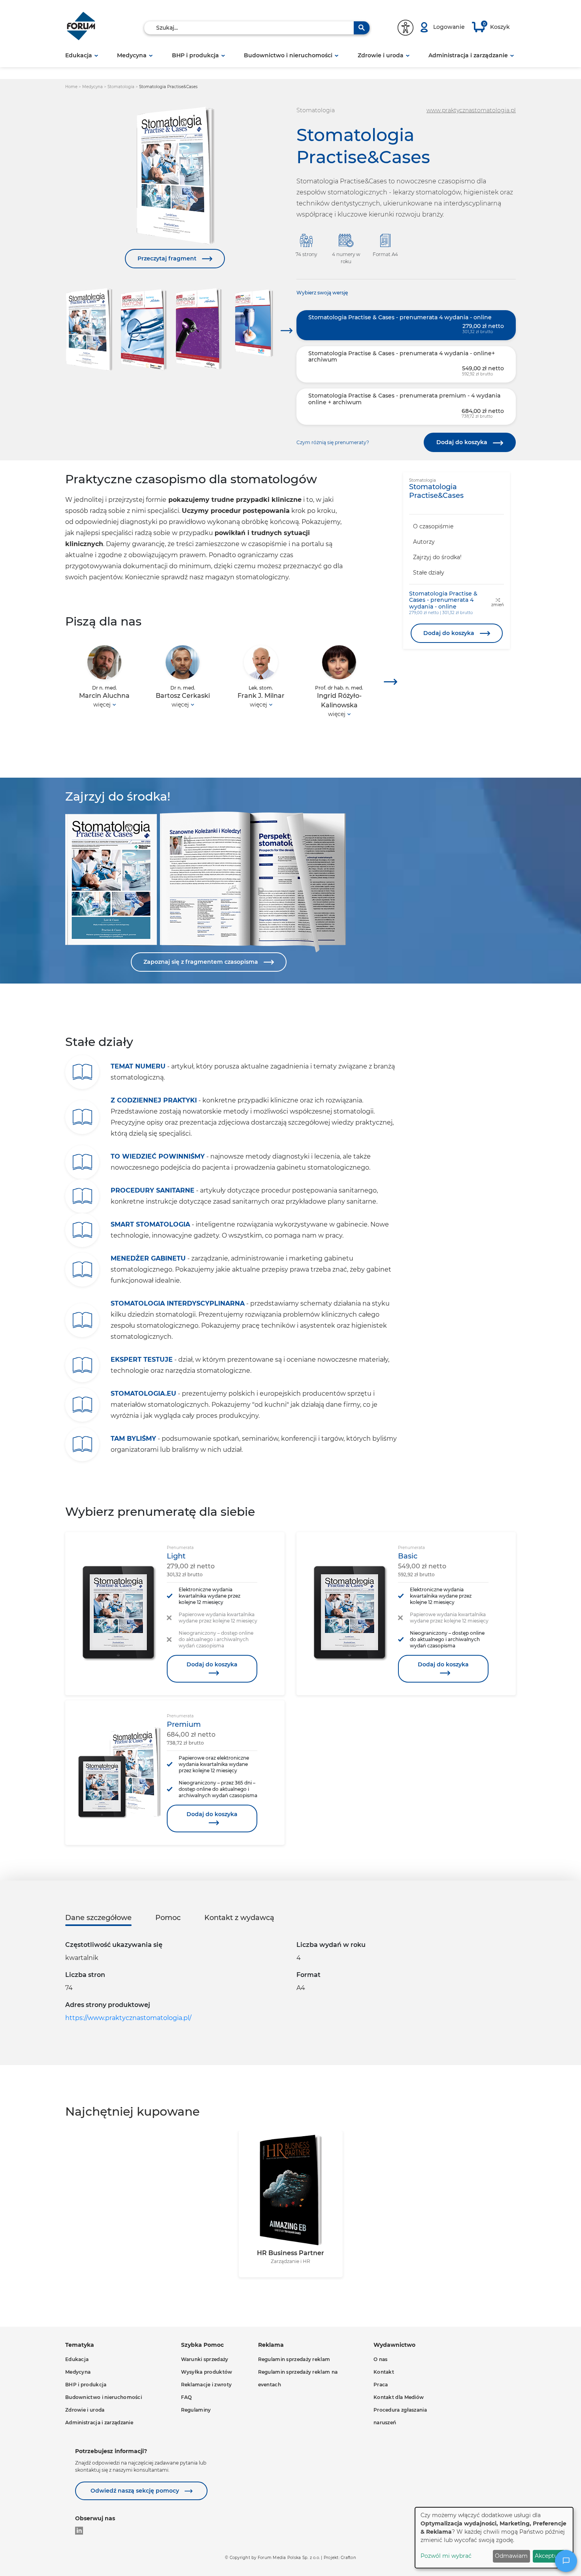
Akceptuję (549, 2556)
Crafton (348, 2558)
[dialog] (494, 2538)
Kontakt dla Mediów (399, 2397)
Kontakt (384, 2372)
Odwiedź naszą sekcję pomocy (136, 2491)
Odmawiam (511, 2556)
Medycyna (132, 55)
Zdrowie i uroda (381, 55)
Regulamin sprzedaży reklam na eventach (298, 2378)
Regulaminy (196, 2410)
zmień (498, 605)
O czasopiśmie (433, 526)
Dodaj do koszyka (463, 442)
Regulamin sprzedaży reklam (294, 2359)
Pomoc (168, 1918)
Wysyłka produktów (207, 2372)
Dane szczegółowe (98, 1918)
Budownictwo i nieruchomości (288, 55)
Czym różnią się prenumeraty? (333, 442)
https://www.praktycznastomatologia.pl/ (128, 2018)
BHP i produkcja (195, 55)
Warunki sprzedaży (205, 2359)
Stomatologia (122, 87)
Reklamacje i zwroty (207, 2385)
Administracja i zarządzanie (468, 55)
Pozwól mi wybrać (446, 2556)
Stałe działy (429, 573)
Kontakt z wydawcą (239, 1918)
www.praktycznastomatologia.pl (471, 110)
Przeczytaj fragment (168, 258)
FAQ (187, 2397)
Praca (381, 2385)
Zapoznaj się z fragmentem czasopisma (202, 962)
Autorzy (424, 542)
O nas (381, 2359)
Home (72, 87)
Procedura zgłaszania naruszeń (400, 2416)
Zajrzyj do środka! (437, 557)
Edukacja (79, 55)
